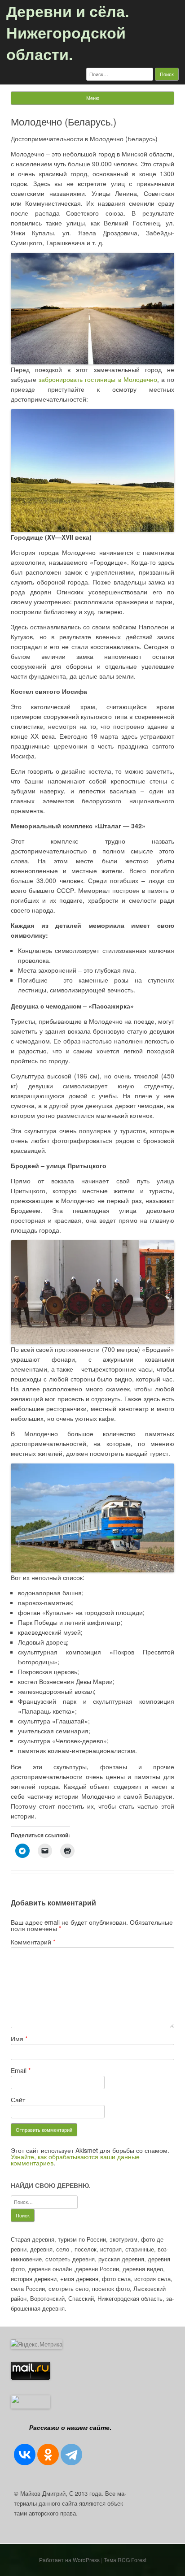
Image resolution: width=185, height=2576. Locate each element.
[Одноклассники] (48, 2455)
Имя (19, 2039)
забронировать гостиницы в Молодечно (98, 379)
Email (21, 2070)
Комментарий (33, 1942)
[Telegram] (71, 2455)
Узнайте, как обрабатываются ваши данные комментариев (75, 2160)
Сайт (18, 2100)
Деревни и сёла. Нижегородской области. (68, 32)
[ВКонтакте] (25, 2455)
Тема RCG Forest (125, 2560)
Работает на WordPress (69, 2560)
